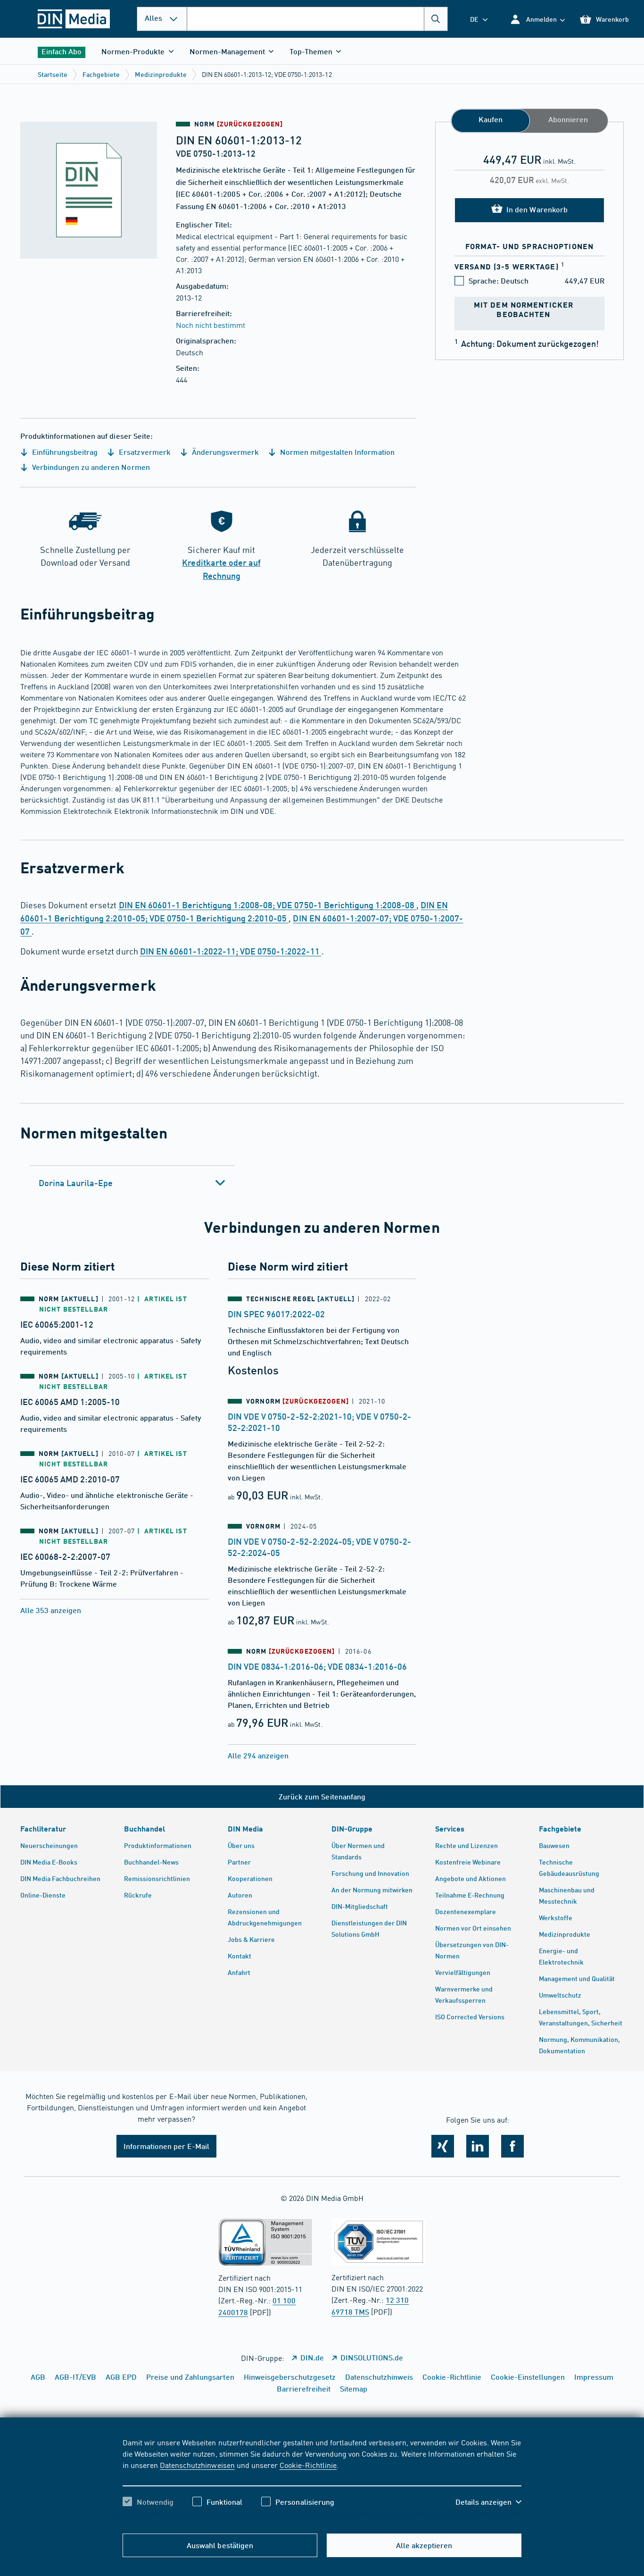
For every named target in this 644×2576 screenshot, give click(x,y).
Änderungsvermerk (224, 452)
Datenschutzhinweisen (197, 2465)
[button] (537, 19)
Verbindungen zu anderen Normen (90, 467)
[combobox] (317, 19)
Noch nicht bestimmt (211, 325)
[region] (322, 2480)
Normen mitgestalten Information (336, 452)
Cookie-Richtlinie (308, 2465)
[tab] (132, 1183)
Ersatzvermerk (144, 452)
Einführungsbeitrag (64, 452)
